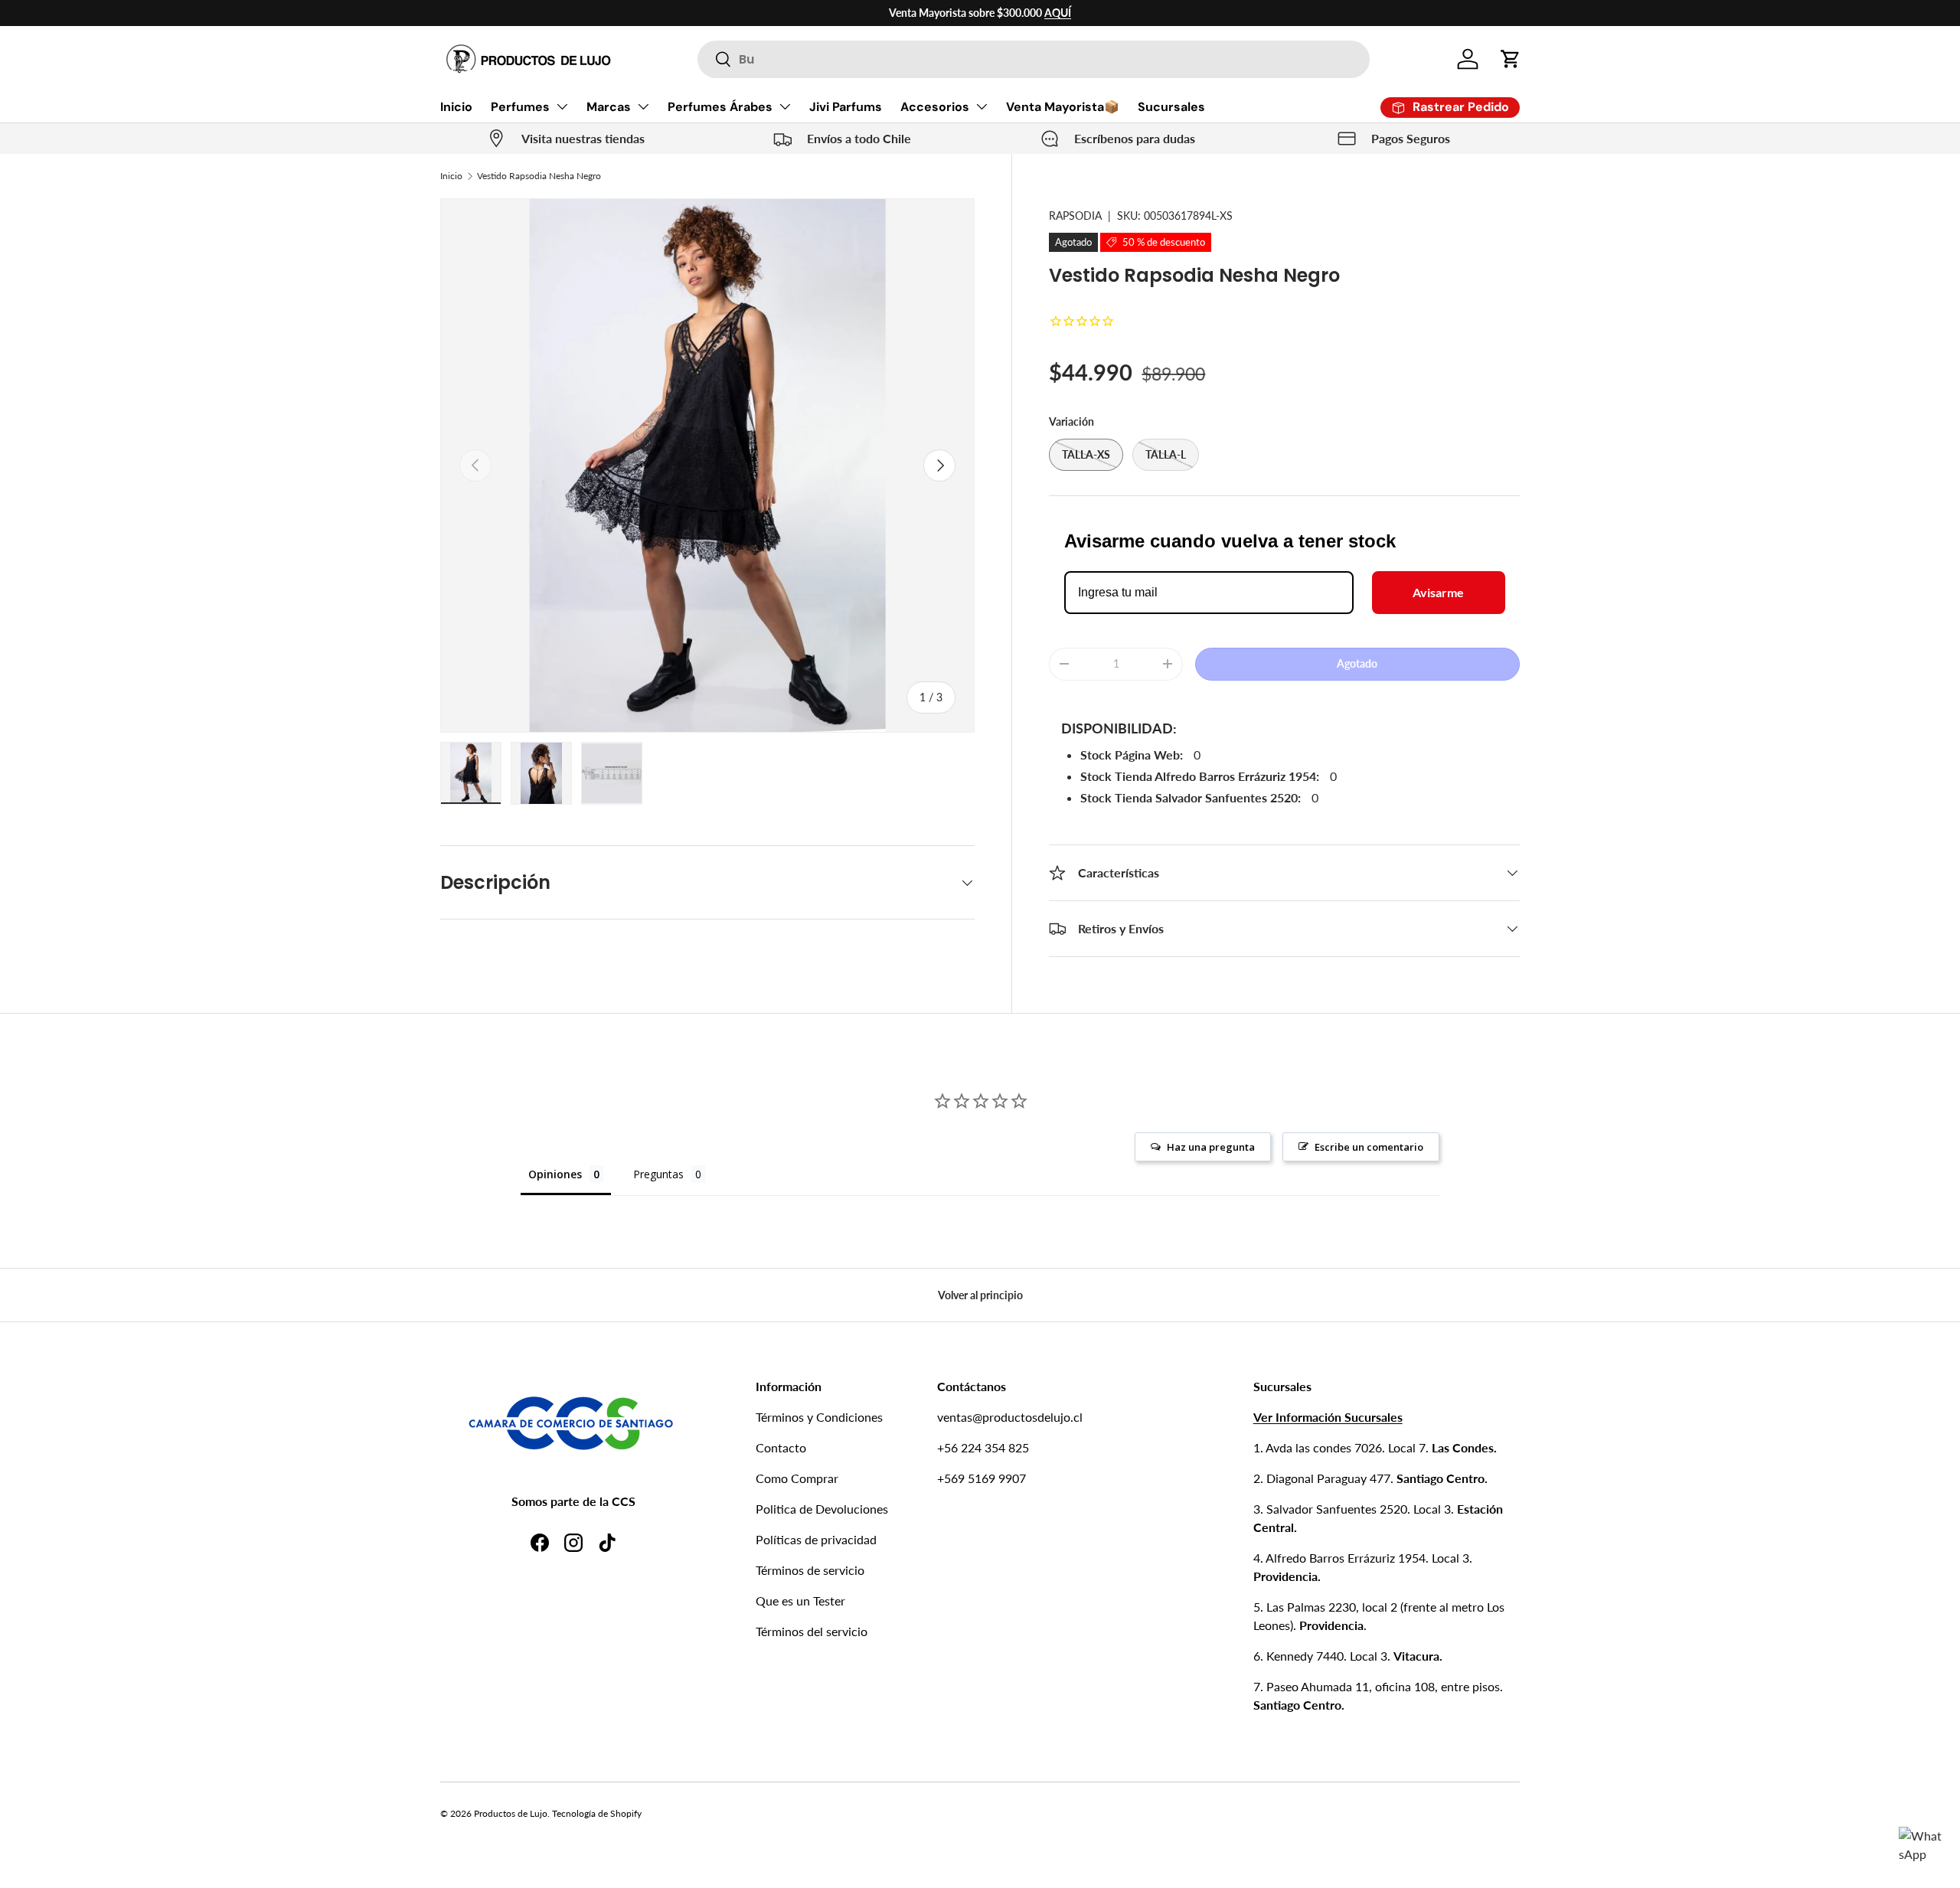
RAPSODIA (1075, 216)
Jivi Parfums (846, 107)
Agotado (1357, 663)
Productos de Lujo (511, 1813)
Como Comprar (797, 1478)
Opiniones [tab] (555, 1174)
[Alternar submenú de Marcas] (643, 106)
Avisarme (1438, 592)
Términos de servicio (810, 1570)
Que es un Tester (800, 1601)
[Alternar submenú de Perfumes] (562, 106)
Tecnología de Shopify (597, 1813)
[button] (1511, 59)
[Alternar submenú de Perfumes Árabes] (785, 106)
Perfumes (520, 107)
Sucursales (1171, 107)
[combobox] (1033, 59)
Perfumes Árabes (720, 107)
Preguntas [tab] (658, 1174)
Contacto (781, 1447)
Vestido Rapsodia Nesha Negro (539, 176)
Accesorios (935, 107)
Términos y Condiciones (819, 1417)
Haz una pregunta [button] (1211, 1147)
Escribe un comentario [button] (1369, 1147)
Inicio (456, 107)
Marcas (609, 107)
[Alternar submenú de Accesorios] (982, 106)
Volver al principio (980, 1295)
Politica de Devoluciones (822, 1509)
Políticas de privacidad (816, 1539)
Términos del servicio (812, 1631)
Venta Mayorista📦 (1063, 107)
